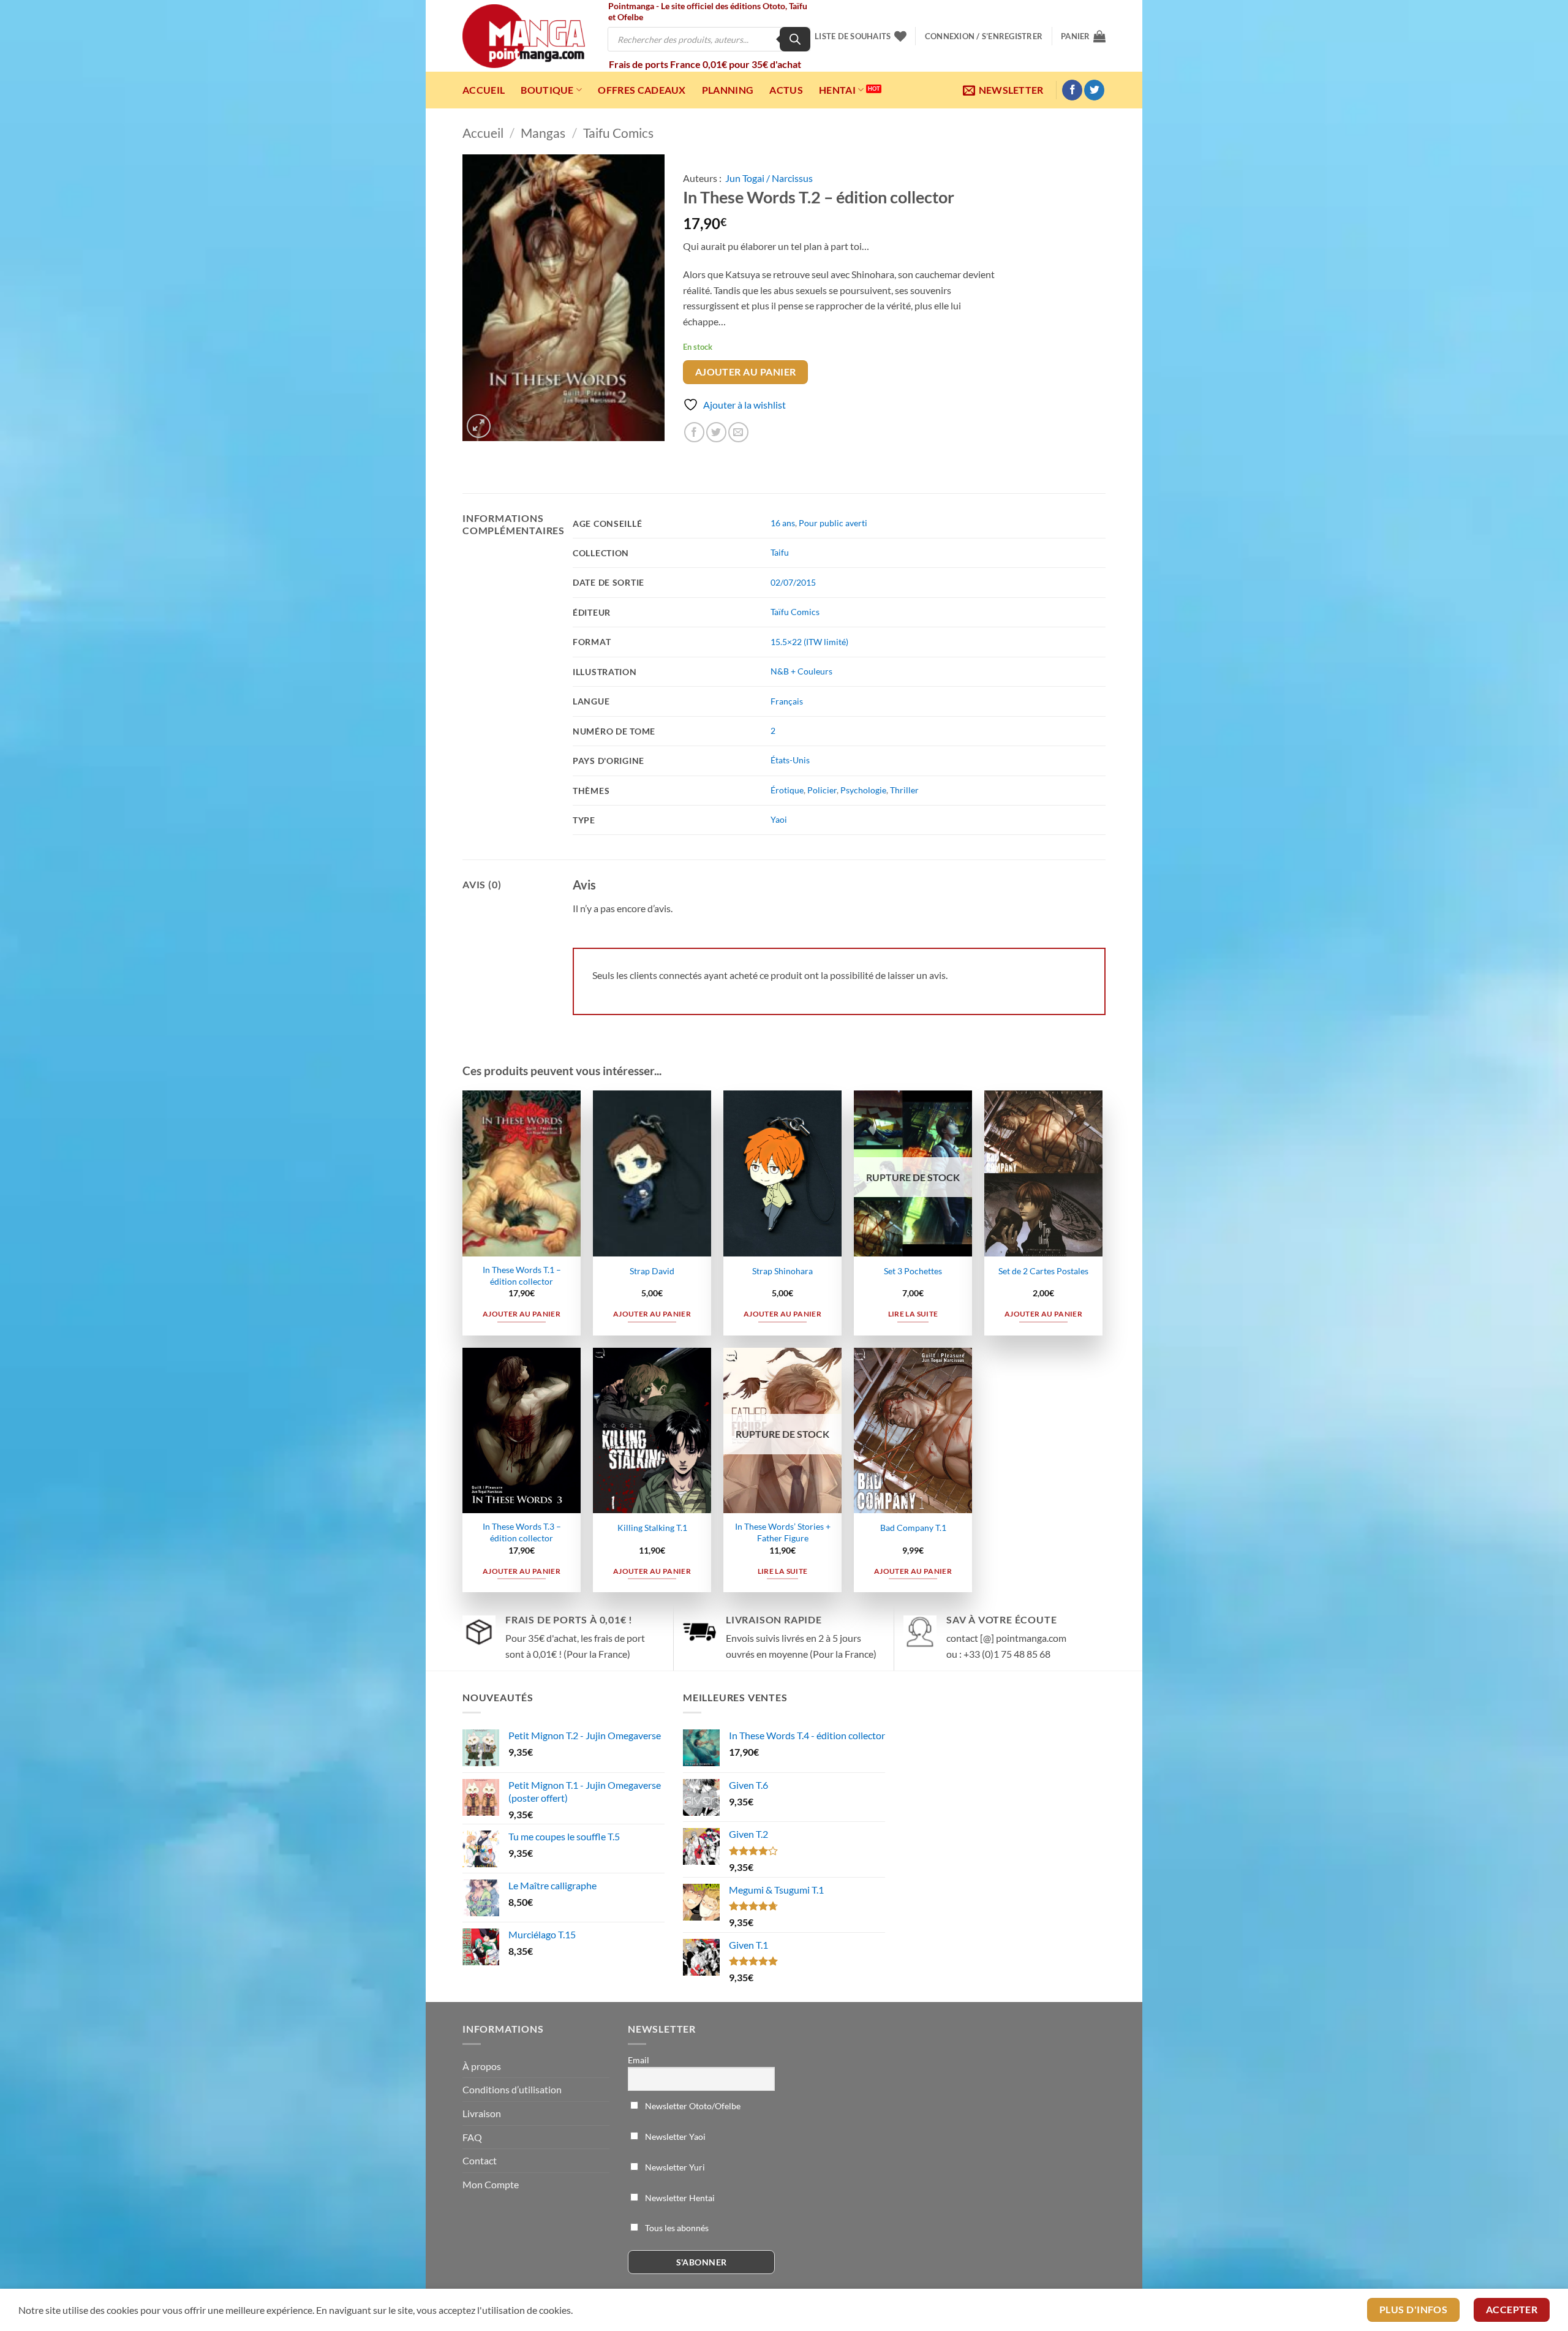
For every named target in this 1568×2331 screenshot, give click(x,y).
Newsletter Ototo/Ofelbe (692, 2106)
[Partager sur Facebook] (694, 432)
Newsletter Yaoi (674, 2136)
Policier (822, 790)
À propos (482, 2066)
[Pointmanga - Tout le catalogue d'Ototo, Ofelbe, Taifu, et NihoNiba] (524, 36)
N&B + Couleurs (801, 671)
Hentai (837, 90)
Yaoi (779, 819)
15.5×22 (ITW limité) (809, 642)
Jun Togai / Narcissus (769, 178)
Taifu (780, 552)
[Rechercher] (795, 39)
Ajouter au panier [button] (522, 1314)
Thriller (904, 790)
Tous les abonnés (676, 2228)
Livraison (482, 2113)
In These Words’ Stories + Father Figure (783, 1532)
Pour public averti (833, 523)
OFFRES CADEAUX (642, 90)
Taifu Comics (618, 133)
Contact (480, 2160)
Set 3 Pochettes (913, 1271)
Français (787, 701)
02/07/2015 (793, 582)
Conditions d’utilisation (512, 2089)
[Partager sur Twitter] (716, 432)
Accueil (484, 90)
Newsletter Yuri (674, 2167)
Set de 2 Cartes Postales (1043, 1271)
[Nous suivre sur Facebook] (1072, 90)
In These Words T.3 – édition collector (522, 1532)
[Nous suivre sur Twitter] (1094, 90)
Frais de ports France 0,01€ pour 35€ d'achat (705, 64)
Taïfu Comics (795, 612)
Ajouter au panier (746, 372)
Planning (728, 90)
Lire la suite (913, 1314)
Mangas (543, 133)
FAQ (472, 2137)
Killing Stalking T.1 (652, 1528)
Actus (786, 90)
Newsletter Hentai (679, 2198)
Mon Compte (491, 2184)
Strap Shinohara (782, 1271)
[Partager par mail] (738, 432)
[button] (984, 36)
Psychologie (863, 790)
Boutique (547, 90)
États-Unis (790, 760)
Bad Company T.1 (913, 1528)
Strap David (652, 1271)
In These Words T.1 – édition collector (522, 1275)
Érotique (787, 790)
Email (639, 2060)
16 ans (783, 523)
